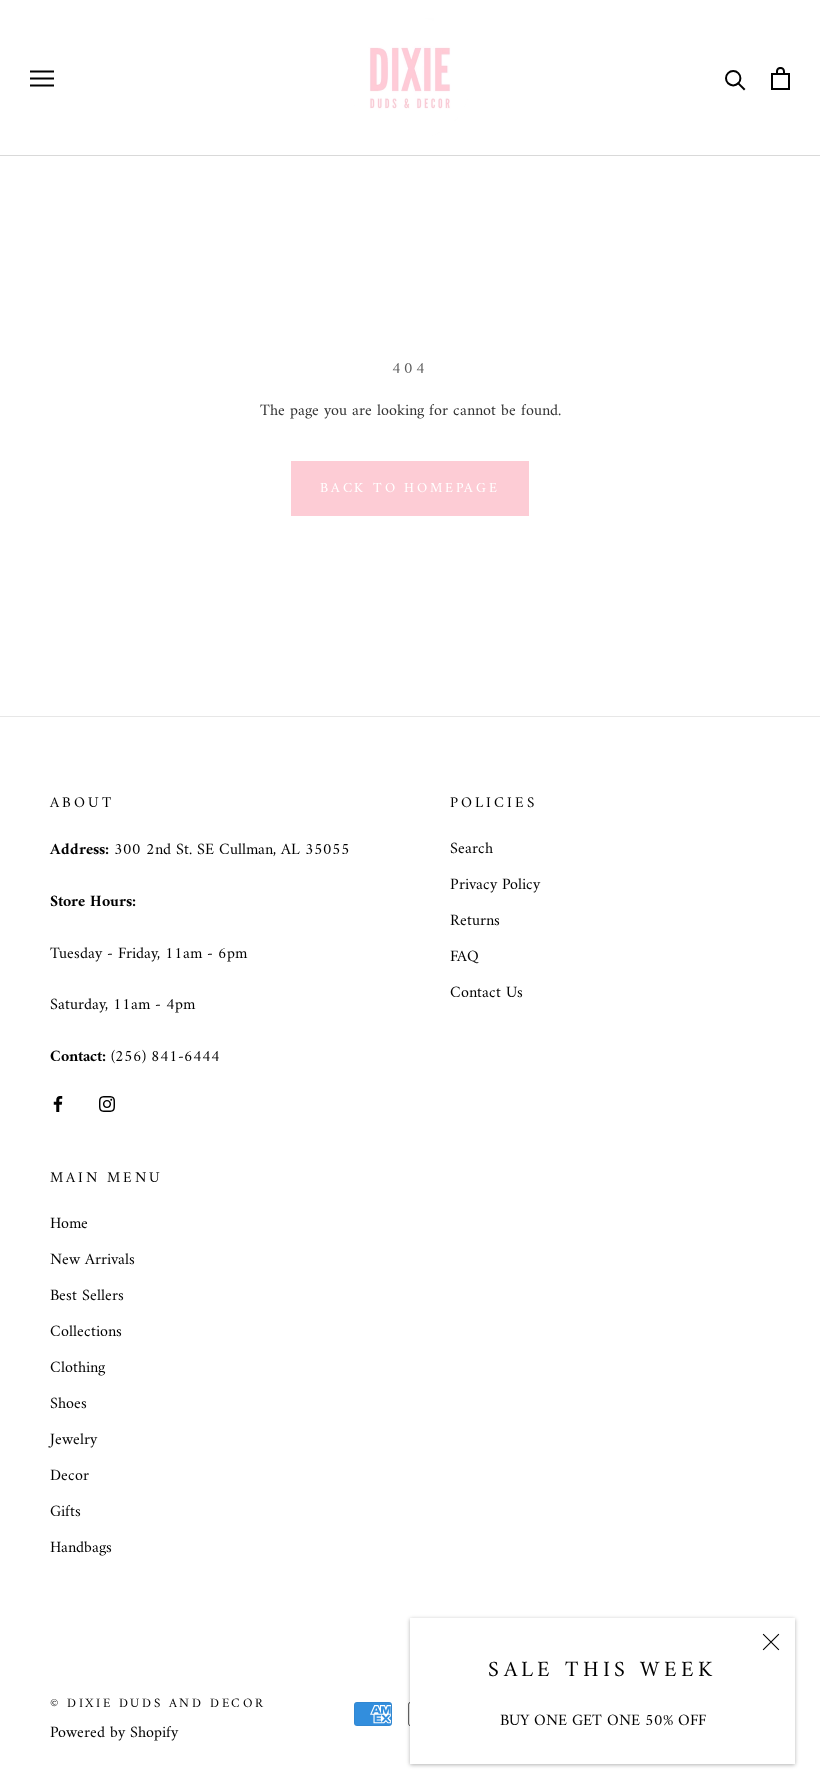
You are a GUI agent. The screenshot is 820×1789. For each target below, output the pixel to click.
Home (69, 1224)
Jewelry (73, 1440)
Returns (475, 921)
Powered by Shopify (114, 1733)
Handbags (81, 1548)
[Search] (735, 78)
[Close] (771, 1642)
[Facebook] (58, 1104)
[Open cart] (780, 78)
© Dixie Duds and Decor (157, 1703)
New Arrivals (92, 1260)
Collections (86, 1332)
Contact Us (486, 993)
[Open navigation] (42, 77)
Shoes (68, 1404)
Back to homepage (410, 488)
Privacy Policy (495, 885)
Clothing (77, 1368)
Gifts (65, 1512)
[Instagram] (107, 1104)
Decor (69, 1476)
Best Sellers (87, 1296)
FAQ (464, 957)
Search (471, 849)
